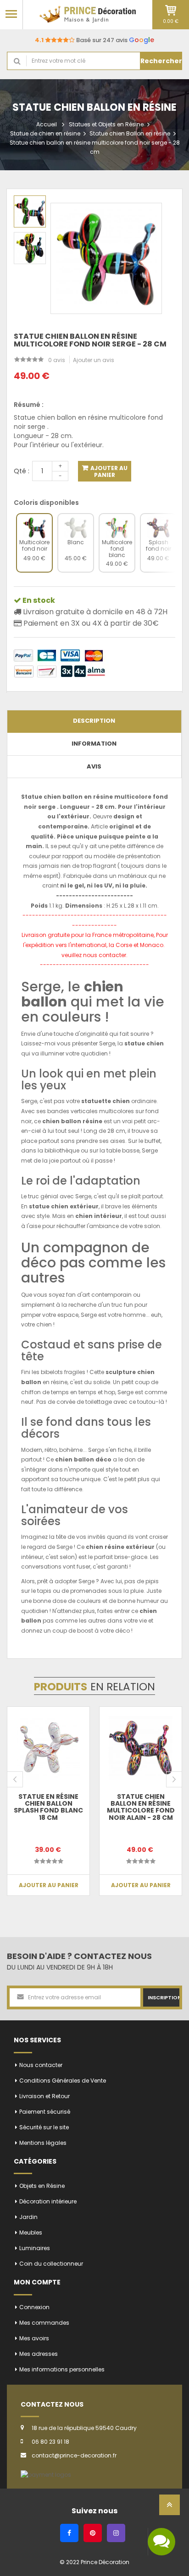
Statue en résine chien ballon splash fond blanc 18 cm (48, 1807)
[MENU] (11, 14)
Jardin (28, 2217)
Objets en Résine (42, 2186)
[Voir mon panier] (171, 10)
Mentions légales (43, 2143)
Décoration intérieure (48, 2201)
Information (94, 744)
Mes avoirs (34, 2338)
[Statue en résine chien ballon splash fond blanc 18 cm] (48, 1748)
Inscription (164, 1997)
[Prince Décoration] (88, 14)
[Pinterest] (93, 2533)
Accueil (47, 124)
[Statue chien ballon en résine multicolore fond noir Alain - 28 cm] (141, 1748)
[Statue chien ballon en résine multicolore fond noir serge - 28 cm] (30, 211)
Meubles (31, 2232)
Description (94, 721)
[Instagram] (116, 2533)
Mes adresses (39, 2354)
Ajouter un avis (94, 360)
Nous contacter (41, 2065)
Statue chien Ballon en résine (130, 133)
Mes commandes (44, 2323)
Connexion (34, 2307)
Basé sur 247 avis (94, 40)
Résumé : (29, 405)
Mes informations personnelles (62, 2369)
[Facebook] (69, 2533)
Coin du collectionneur (51, 2264)
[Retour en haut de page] (170, 2508)
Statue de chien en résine (45, 133)
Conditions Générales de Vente (63, 2081)
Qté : (22, 471)
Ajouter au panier (108, 471)
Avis (94, 766)
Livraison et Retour (44, 2096)
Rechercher (161, 61)
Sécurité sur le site (44, 2127)
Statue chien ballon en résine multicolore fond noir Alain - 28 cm (141, 1807)
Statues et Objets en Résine (106, 124)
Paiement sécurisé (45, 2112)
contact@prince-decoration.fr (74, 2455)
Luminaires (35, 2248)
